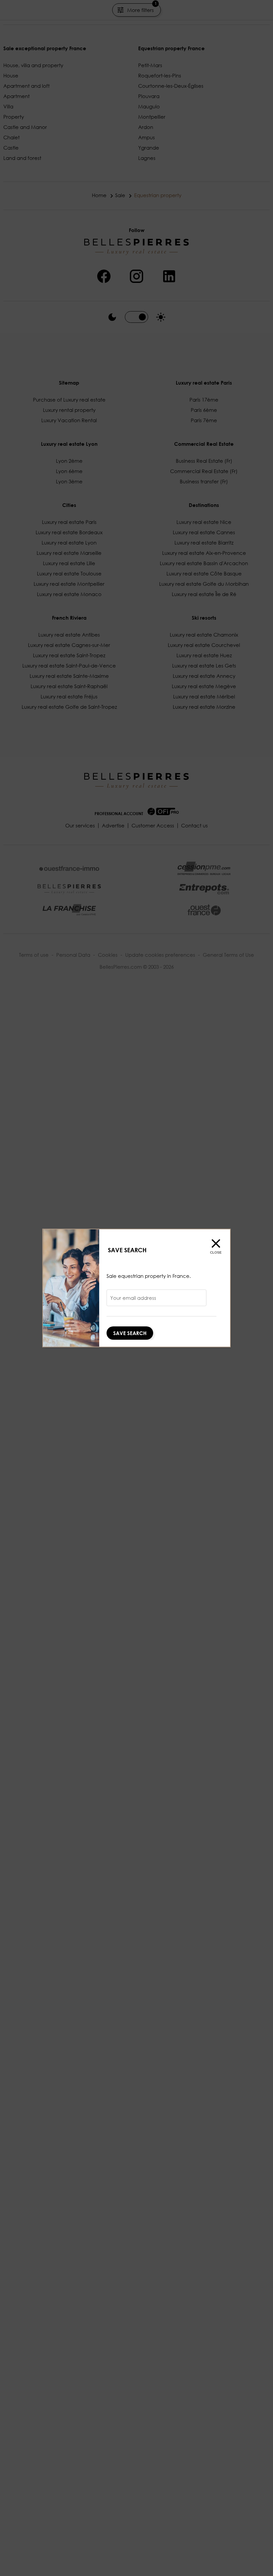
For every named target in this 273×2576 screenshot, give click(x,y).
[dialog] (136, 1288)
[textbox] (156, 1300)
